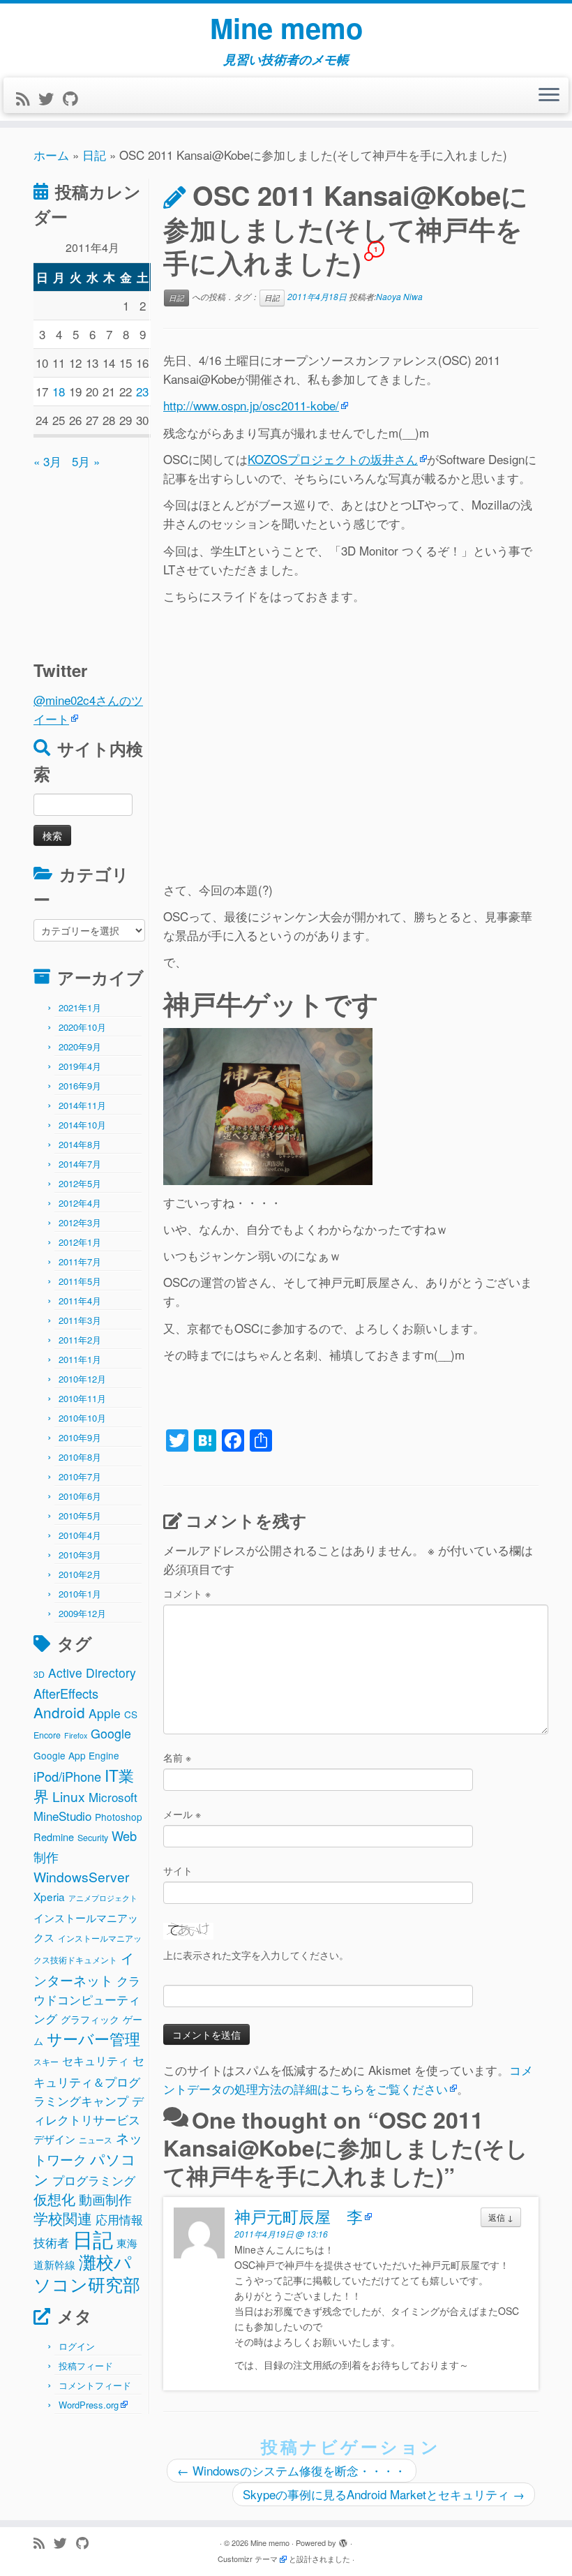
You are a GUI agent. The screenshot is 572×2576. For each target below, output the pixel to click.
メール (182, 1814)
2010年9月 (80, 1437)
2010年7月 (80, 1476)
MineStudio (62, 1816)
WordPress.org (89, 2405)
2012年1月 (80, 1242)
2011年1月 (80, 1359)
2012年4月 (80, 1203)
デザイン (54, 2138)
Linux (69, 1796)
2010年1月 (80, 1594)
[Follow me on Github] (75, 98)
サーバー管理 (93, 2038)
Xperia (49, 1896)
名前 (177, 1757)
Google (111, 1733)
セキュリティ (96, 2061)
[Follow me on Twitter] (51, 98)
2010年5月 (80, 1516)
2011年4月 (80, 1301)
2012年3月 (80, 1222)
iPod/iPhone (67, 1776)
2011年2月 (80, 1340)
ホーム (51, 155)
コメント (187, 1593)
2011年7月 (80, 1261)
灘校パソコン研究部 (87, 2272)
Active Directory (92, 1673)
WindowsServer (81, 1876)
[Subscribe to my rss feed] (27, 98)
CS (131, 1714)
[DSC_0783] (268, 1104)
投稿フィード (86, 2366)
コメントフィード (95, 2385)
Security (93, 1838)
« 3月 (47, 461)
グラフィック (90, 2019)
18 (59, 391)
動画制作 (105, 2199)
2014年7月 (80, 1164)
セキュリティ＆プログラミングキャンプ (89, 2080)
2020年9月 (80, 1047)
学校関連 (63, 2218)
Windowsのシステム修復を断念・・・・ (292, 2470)
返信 (501, 2217)
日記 (94, 155)
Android (59, 1712)
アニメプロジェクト (103, 1898)
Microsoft (113, 1797)
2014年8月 (80, 1144)
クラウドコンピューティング (87, 1999)
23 (142, 391)
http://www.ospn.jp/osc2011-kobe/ (251, 405)
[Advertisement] (121, 558)
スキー (46, 2062)
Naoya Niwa (399, 296)
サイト (178, 1870)
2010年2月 (80, 1574)
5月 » (86, 461)
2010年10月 (82, 1418)
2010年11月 (82, 1398)
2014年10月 (82, 1125)
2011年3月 (80, 1320)
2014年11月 (82, 1105)
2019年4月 (80, 1066)
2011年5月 (80, 1281)
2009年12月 (82, 1613)
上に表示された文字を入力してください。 (256, 1955)
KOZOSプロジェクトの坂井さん (333, 459)
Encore (47, 1735)
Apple (105, 1713)
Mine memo (286, 28)
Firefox (76, 1735)
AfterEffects (66, 1693)
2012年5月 (80, 1183)
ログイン (77, 2346)
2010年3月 (80, 1555)
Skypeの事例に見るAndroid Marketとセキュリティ (384, 2494)
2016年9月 (80, 1086)
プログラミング (94, 2180)
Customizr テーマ (248, 2559)
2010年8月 (80, 1457)
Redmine (54, 1837)
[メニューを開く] (549, 96)
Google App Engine (76, 1755)
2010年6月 (80, 1496)
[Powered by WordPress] (343, 2540)
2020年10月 (82, 1027)
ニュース (96, 2140)
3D (39, 1674)
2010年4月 (80, 1535)
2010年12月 (82, 1379)
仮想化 (54, 2199)
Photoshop (119, 1817)
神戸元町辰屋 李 (299, 2216)
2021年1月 (80, 1007)
